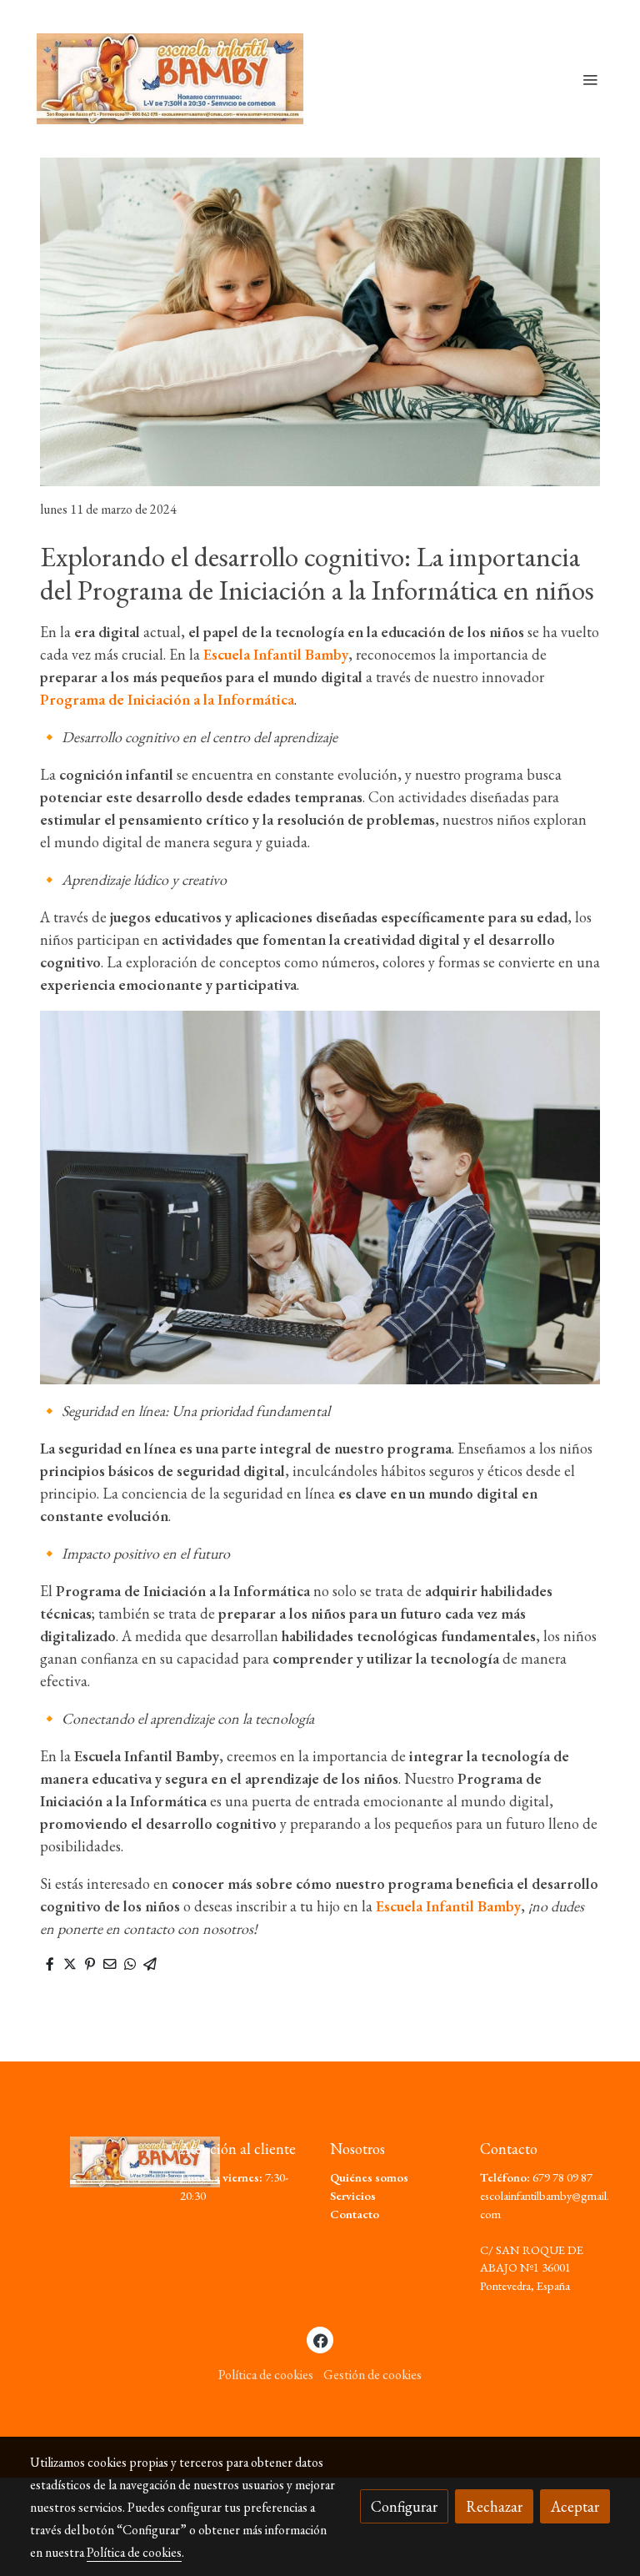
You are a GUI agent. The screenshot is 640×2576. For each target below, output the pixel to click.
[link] (170, 79)
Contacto (355, 2214)
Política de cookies (266, 2375)
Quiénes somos (369, 2177)
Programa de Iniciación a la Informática (167, 699)
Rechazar (494, 2506)
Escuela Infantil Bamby (276, 654)
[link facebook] (321, 2340)
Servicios (353, 2195)
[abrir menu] (590, 79)
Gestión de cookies (372, 2375)
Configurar (404, 2506)
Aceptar (575, 2506)
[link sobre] (95, 2162)
